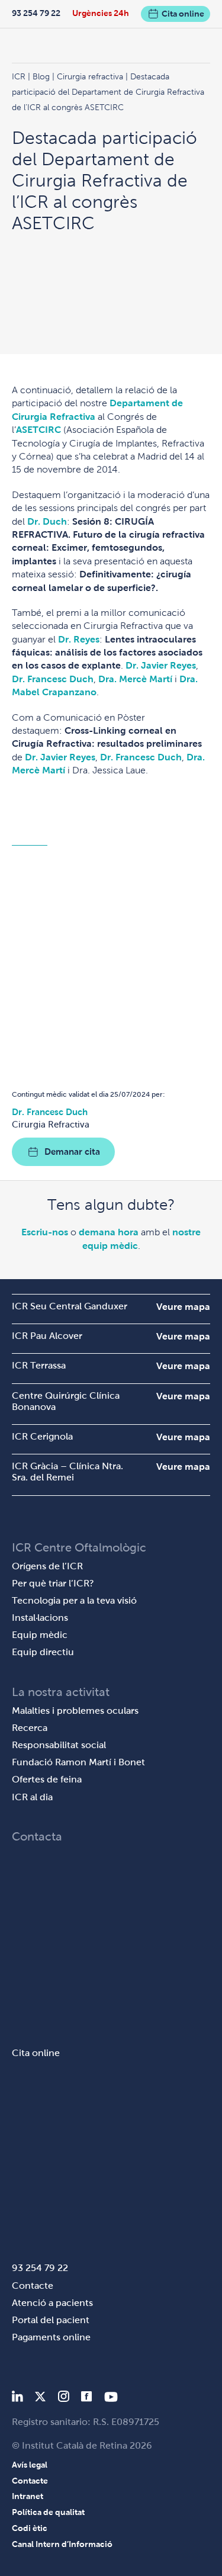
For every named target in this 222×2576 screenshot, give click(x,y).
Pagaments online (51, 2337)
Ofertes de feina (47, 1779)
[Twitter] (40, 2399)
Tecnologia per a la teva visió (74, 1600)
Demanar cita (72, 1152)
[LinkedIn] (17, 2399)
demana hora (109, 1232)
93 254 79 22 (36, 13)
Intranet (28, 2496)
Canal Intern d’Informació (62, 2544)
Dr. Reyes (79, 639)
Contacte (33, 2286)
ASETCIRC (38, 430)
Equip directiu (43, 1652)
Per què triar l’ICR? (53, 1583)
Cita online (183, 14)
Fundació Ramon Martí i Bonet (78, 1762)
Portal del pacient (51, 2320)
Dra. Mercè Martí (135, 679)
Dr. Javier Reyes (161, 665)
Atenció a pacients (52, 2303)
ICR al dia (32, 1797)
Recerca (30, 1728)
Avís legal (30, 2465)
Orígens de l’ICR (47, 1566)
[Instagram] (63, 2399)
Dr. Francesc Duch (53, 679)
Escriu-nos (45, 1232)
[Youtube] (111, 2399)
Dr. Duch (47, 521)
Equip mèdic (40, 1635)
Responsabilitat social (59, 1745)
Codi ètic (30, 2528)
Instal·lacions (40, 1618)
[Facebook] (87, 2399)
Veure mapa (183, 1307)
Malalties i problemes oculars (75, 1711)
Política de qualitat (48, 2512)
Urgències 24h (101, 13)
